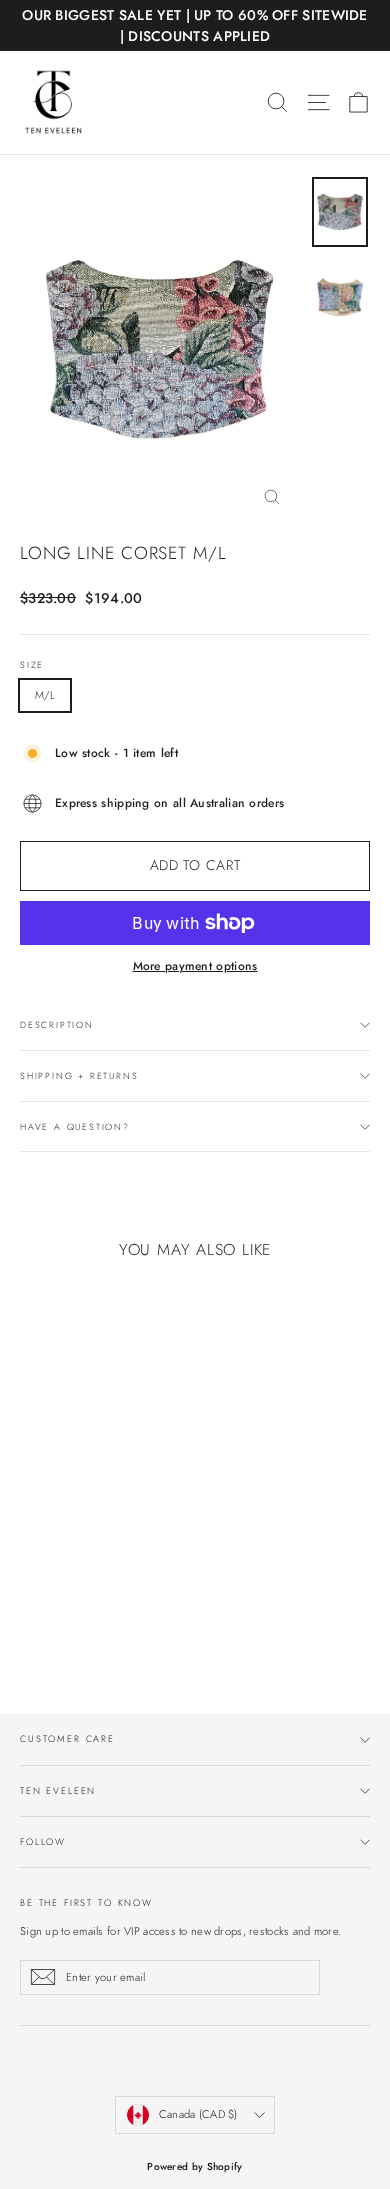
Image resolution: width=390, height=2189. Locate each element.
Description (57, 1024)
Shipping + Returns (79, 1075)
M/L (45, 695)
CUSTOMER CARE (67, 1738)
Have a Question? (75, 1126)
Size (32, 665)
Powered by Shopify (194, 2166)
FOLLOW (43, 1841)
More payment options (195, 966)
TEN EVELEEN (58, 1790)
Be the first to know (86, 1902)
